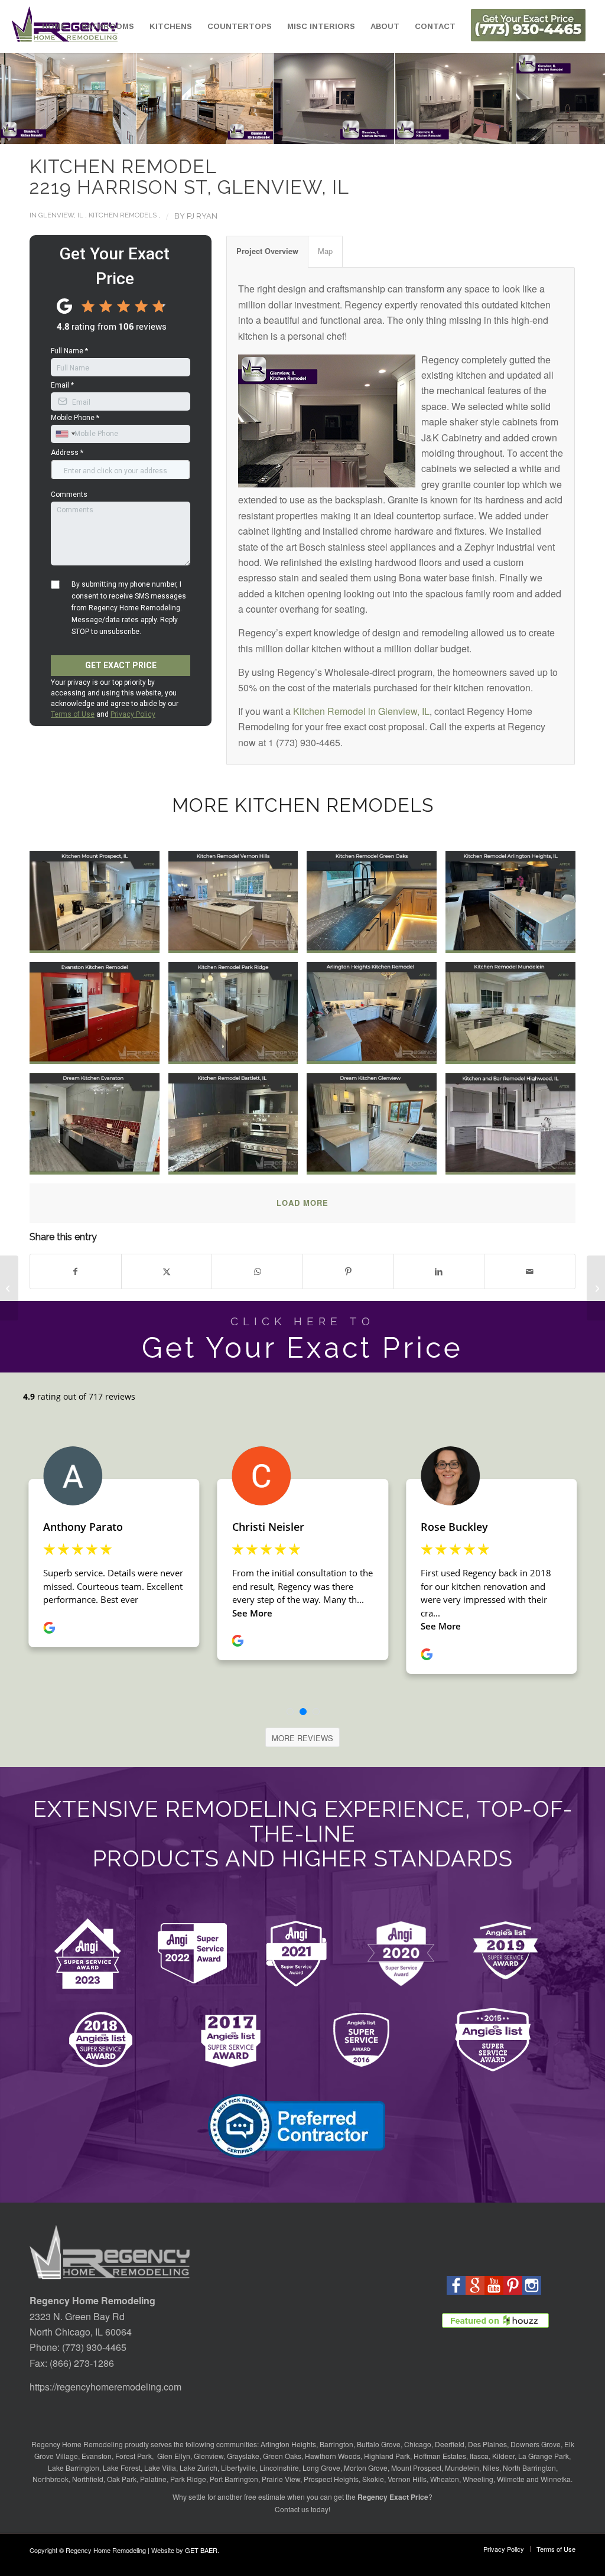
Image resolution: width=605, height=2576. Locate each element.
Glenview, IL (61, 215)
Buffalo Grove (379, 2444)
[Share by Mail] (530, 1271)
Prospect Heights (331, 2479)
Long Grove (321, 2468)
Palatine (153, 2479)
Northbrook (51, 2479)
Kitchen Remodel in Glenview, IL (361, 711)
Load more (302, 1203)
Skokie (373, 2479)
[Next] (578, 99)
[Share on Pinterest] (348, 1271)
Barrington (336, 2444)
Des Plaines (487, 2444)
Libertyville (238, 2468)
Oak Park (122, 2479)
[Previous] (27, 99)
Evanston (97, 2456)
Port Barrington (234, 2479)
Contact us (292, 2509)
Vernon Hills (407, 2479)
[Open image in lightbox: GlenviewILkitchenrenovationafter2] (199, 93)
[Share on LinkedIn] (439, 1271)
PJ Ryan (202, 216)
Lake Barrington (74, 2468)
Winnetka (556, 2479)
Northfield (88, 2479)
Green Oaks (282, 2456)
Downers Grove (536, 2444)
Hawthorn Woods (333, 2456)
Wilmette (511, 2479)
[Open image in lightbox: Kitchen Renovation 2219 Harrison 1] (328, 93)
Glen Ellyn (173, 2456)
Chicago (418, 2444)
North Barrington (529, 2468)
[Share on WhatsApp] (257, 1271)
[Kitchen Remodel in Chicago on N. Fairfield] (596, 1288)
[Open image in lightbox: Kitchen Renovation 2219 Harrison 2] (449, 93)
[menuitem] (54, 27)
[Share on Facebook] (76, 1271)
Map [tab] (325, 251)
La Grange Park (544, 2456)
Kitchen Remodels (123, 215)
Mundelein (462, 2468)
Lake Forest (122, 2468)
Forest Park (134, 2456)
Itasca (479, 2456)
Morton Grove (366, 2468)
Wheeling (478, 2479)
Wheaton (445, 2479)
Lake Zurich (199, 2468)
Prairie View (281, 2479)
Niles (491, 2468)
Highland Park (387, 2456)
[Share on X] (167, 1271)
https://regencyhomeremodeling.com (105, 2387)
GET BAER (201, 2550)
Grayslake (243, 2456)
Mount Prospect (416, 2468)
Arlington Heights (288, 2444)
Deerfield (450, 2444)
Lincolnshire (279, 2468)
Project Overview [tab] (267, 251)
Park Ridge (188, 2479)
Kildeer (503, 2456)
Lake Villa (160, 2468)
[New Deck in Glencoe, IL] (9, 1288)
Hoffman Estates (440, 2456)
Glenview (209, 2456)
